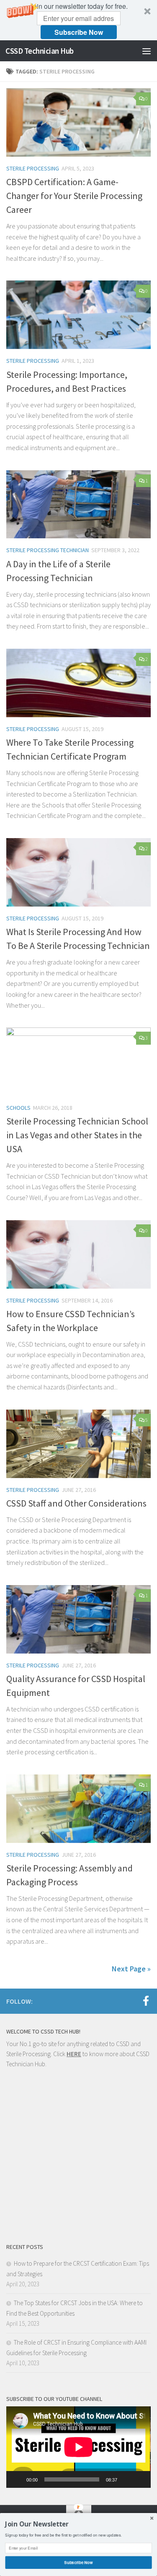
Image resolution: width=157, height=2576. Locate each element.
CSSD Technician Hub (40, 51)
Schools (18, 1108)
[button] (78, 20)
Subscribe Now (79, 32)
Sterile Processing (33, 168)
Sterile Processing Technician (48, 550)
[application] (78, 2447)
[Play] (17, 2479)
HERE (74, 2054)
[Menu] (147, 51)
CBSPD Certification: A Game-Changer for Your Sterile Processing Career (74, 196)
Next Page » (131, 1969)
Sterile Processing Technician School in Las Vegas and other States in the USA (77, 1135)
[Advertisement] (78, 2159)
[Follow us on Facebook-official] (146, 2001)
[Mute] (126, 2479)
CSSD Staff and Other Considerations (76, 1503)
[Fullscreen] (140, 2479)
